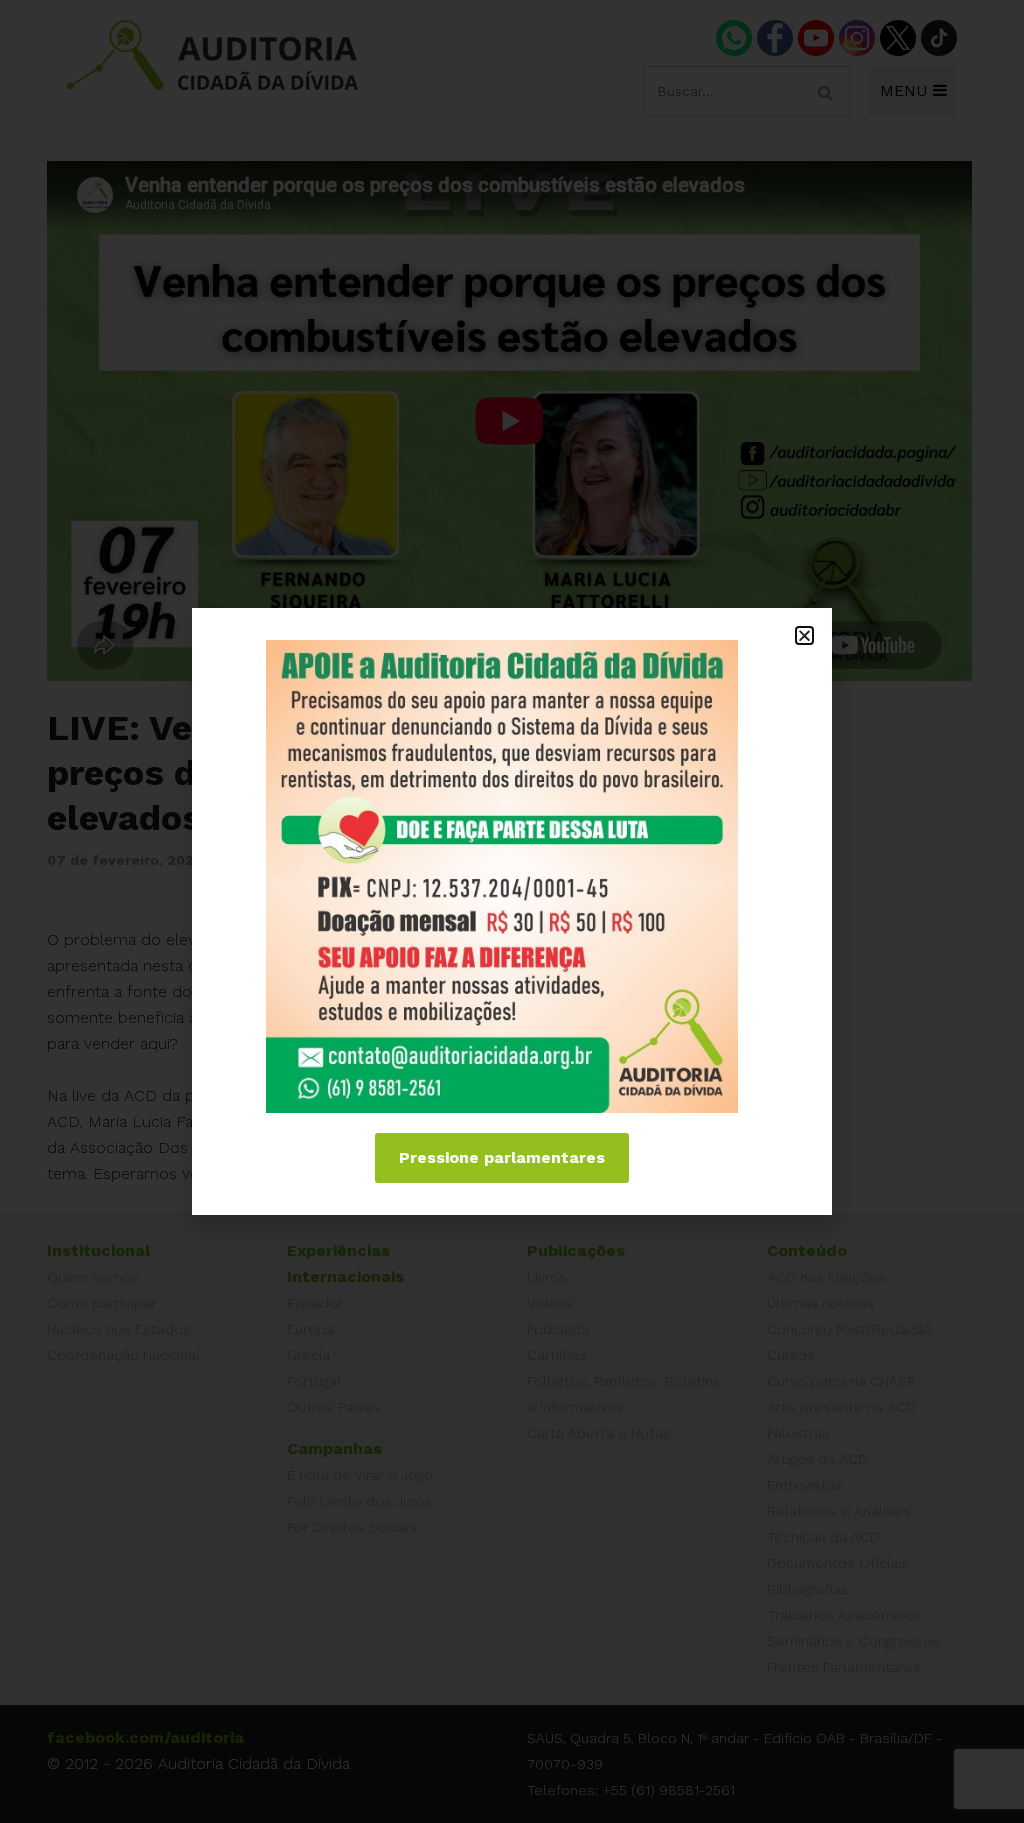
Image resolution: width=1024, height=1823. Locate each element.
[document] (512, 911)
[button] (804, 635)
